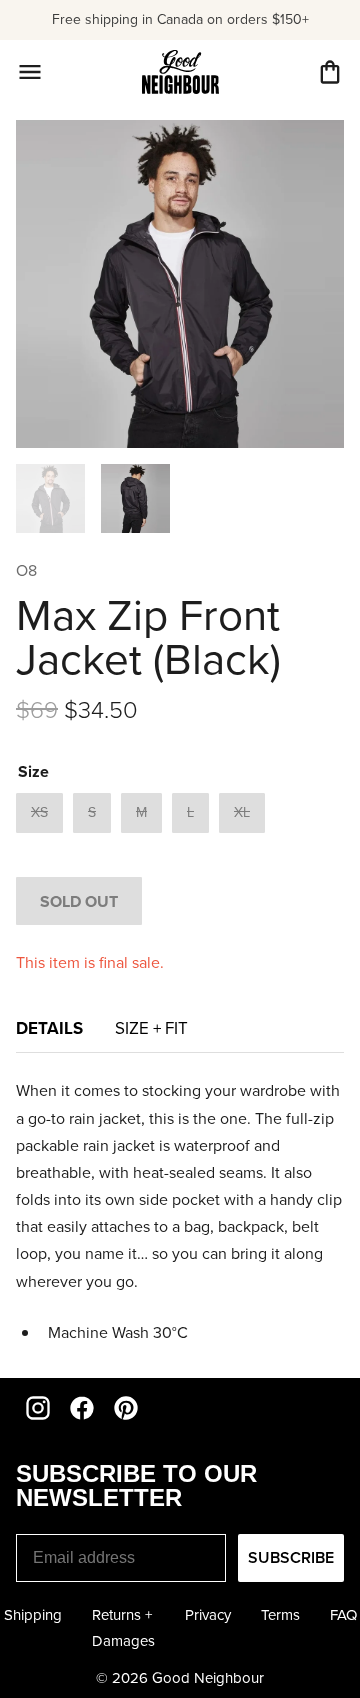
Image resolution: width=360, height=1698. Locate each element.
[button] (330, 72)
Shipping (33, 1614)
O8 (26, 570)
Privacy (208, 1614)
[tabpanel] (180, 1211)
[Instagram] (38, 1408)
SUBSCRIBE (291, 1557)
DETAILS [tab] (49, 1028)
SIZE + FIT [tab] (151, 1028)
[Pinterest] (126, 1408)
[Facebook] (82, 1408)
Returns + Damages (123, 1627)
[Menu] (30, 72)
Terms (280, 1614)
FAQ (343, 1614)
